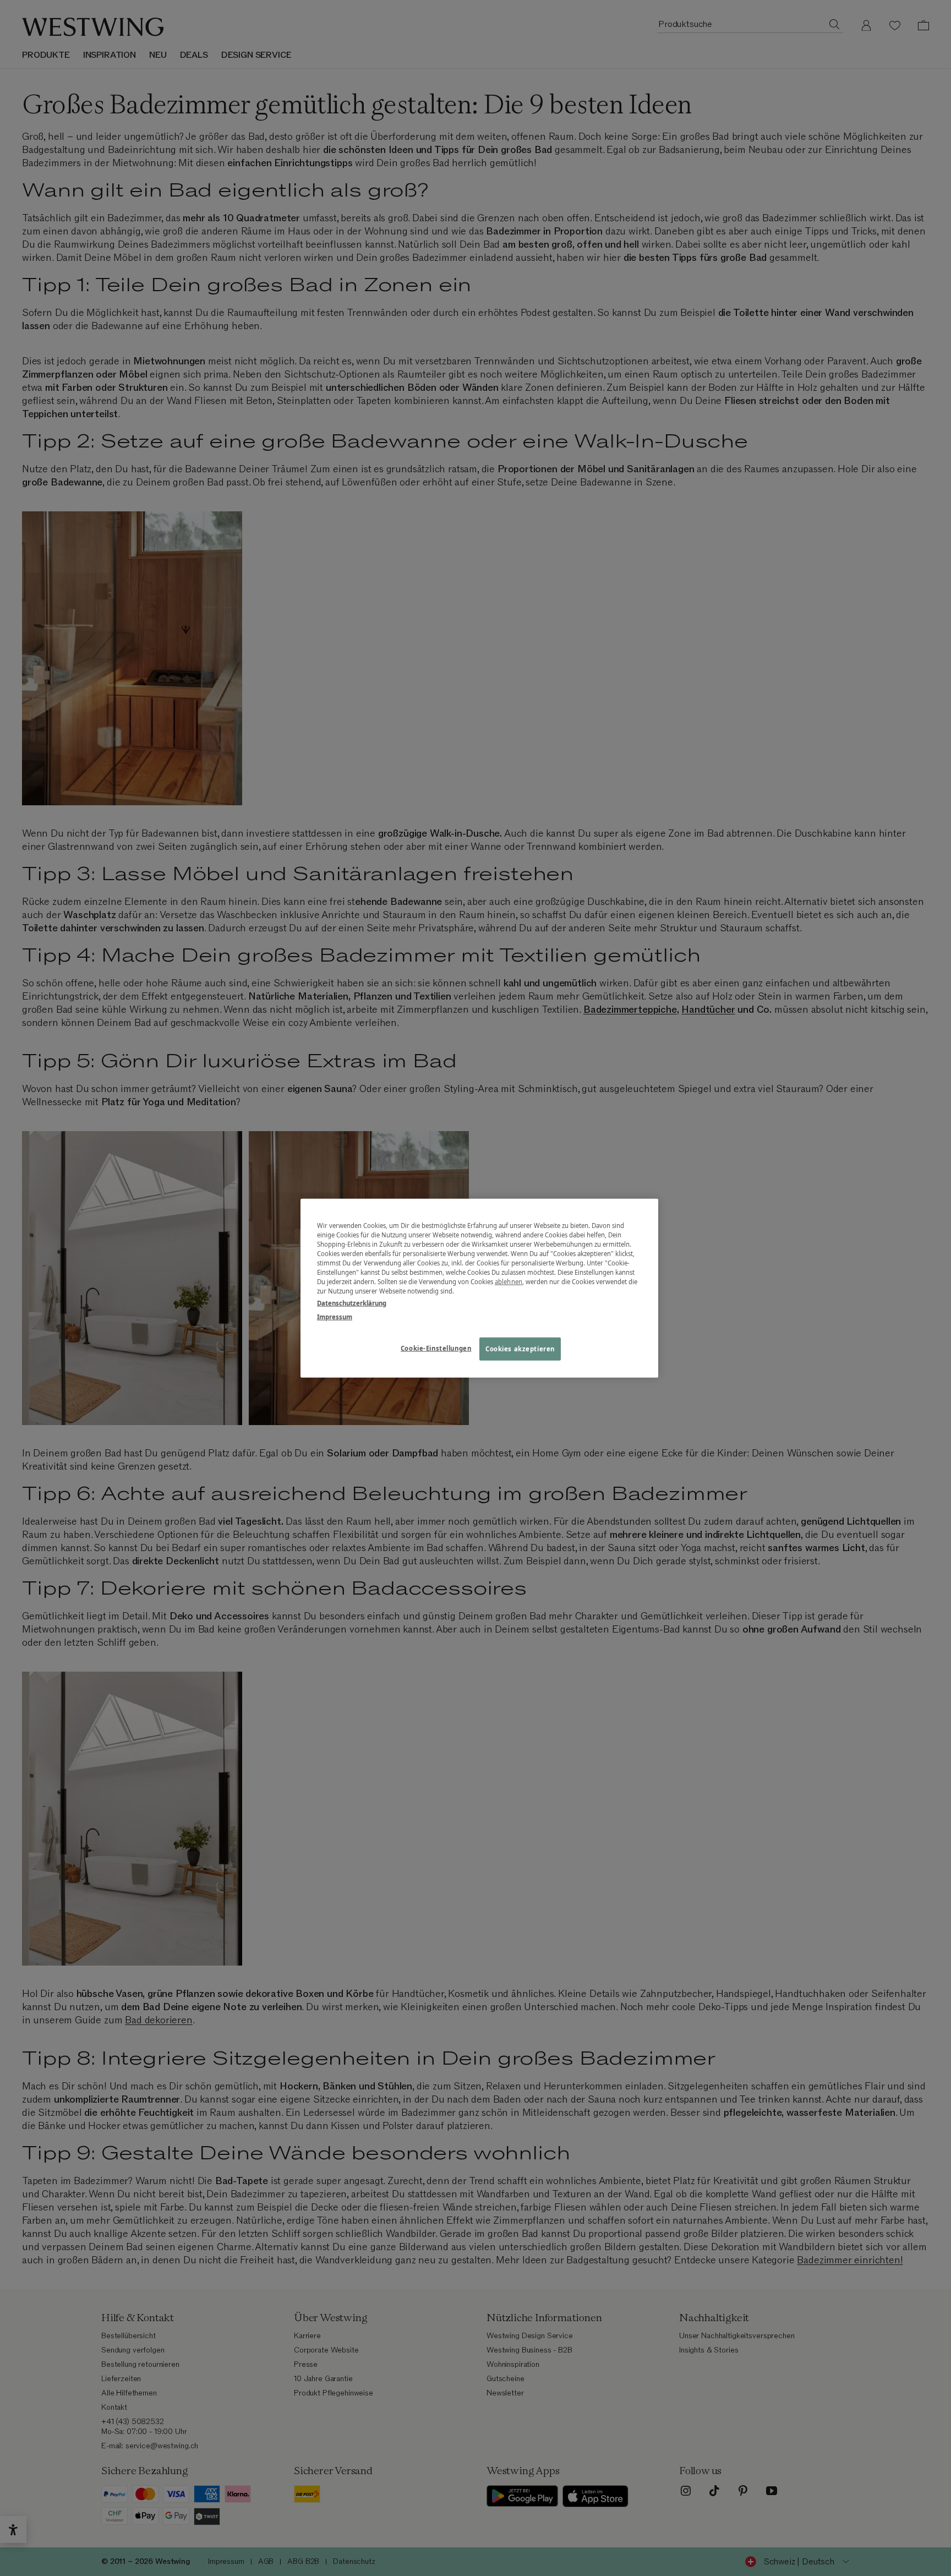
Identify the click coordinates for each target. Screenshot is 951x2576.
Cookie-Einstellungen (436, 1348)
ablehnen (509, 1282)
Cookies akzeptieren (520, 1348)
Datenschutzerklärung (352, 1303)
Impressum (335, 1316)
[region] (479, 1288)
